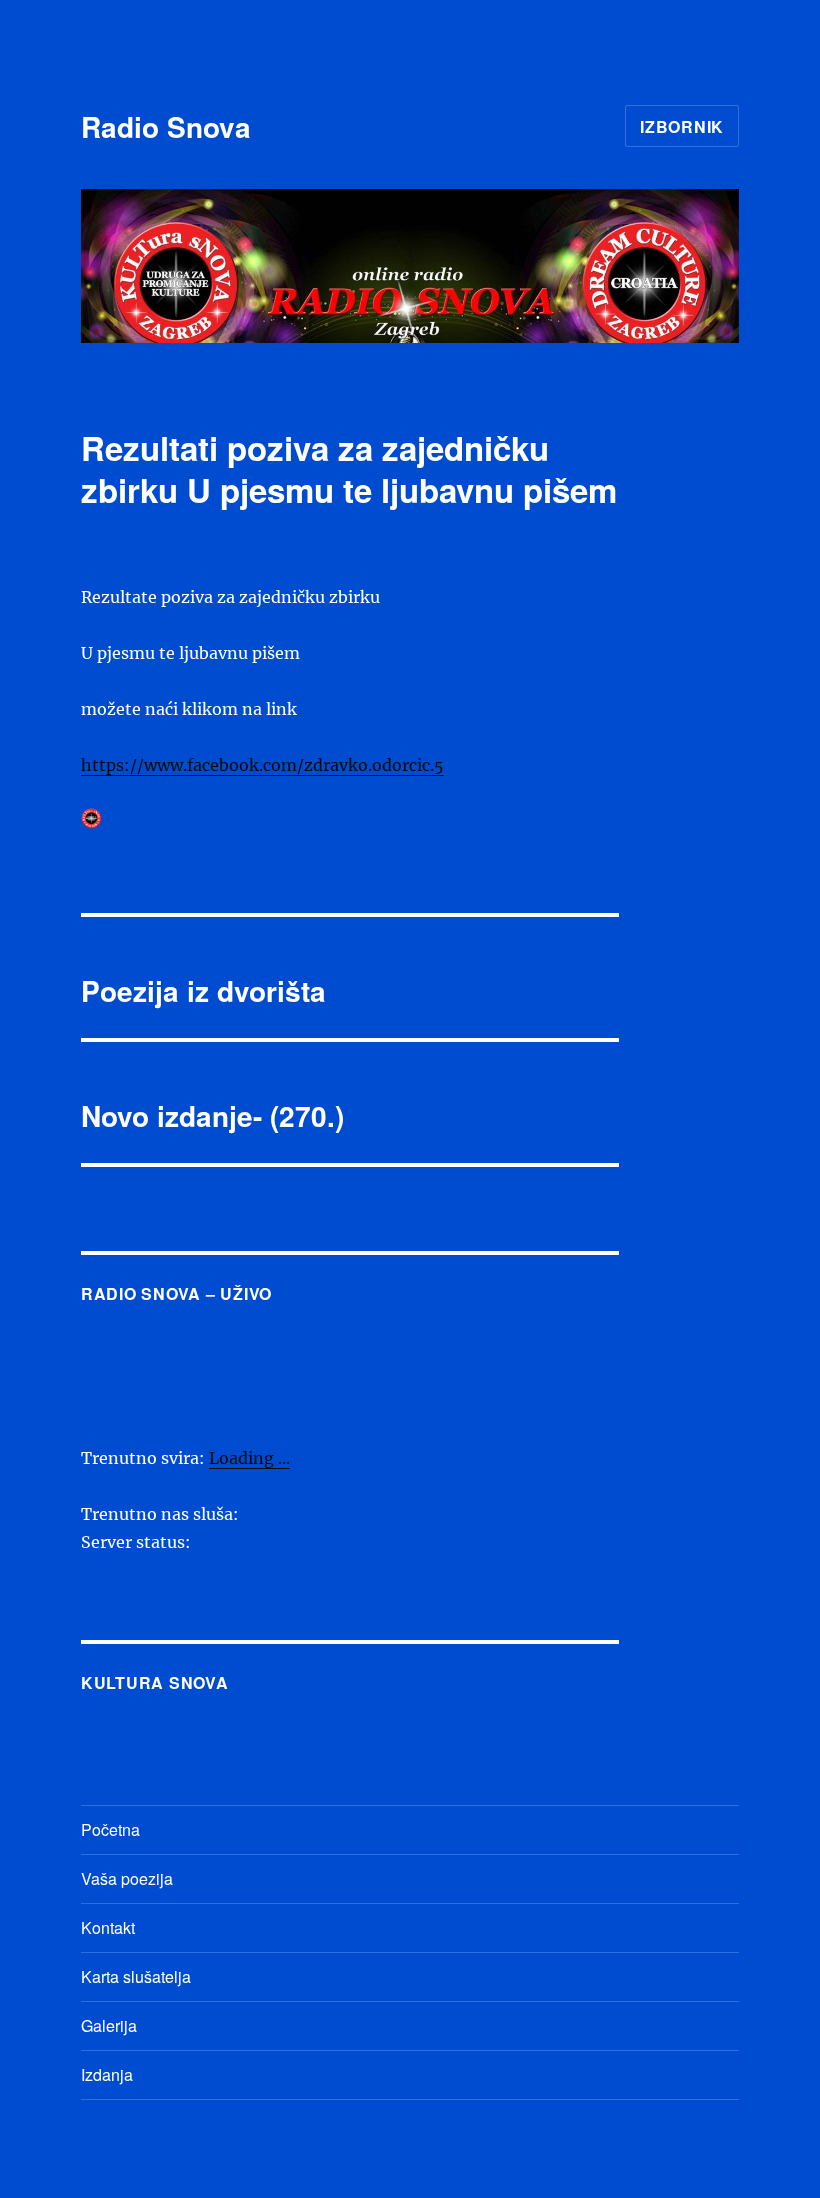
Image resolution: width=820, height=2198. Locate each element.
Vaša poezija (127, 1878)
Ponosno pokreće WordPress (269, 2138)
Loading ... (249, 1458)
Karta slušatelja (136, 1976)
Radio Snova (166, 126)
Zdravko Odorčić (157, 817)
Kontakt (108, 1927)
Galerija (109, 2025)
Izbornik (682, 126)
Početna (110, 1829)
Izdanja (107, 2074)
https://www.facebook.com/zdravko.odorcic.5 (262, 765)
